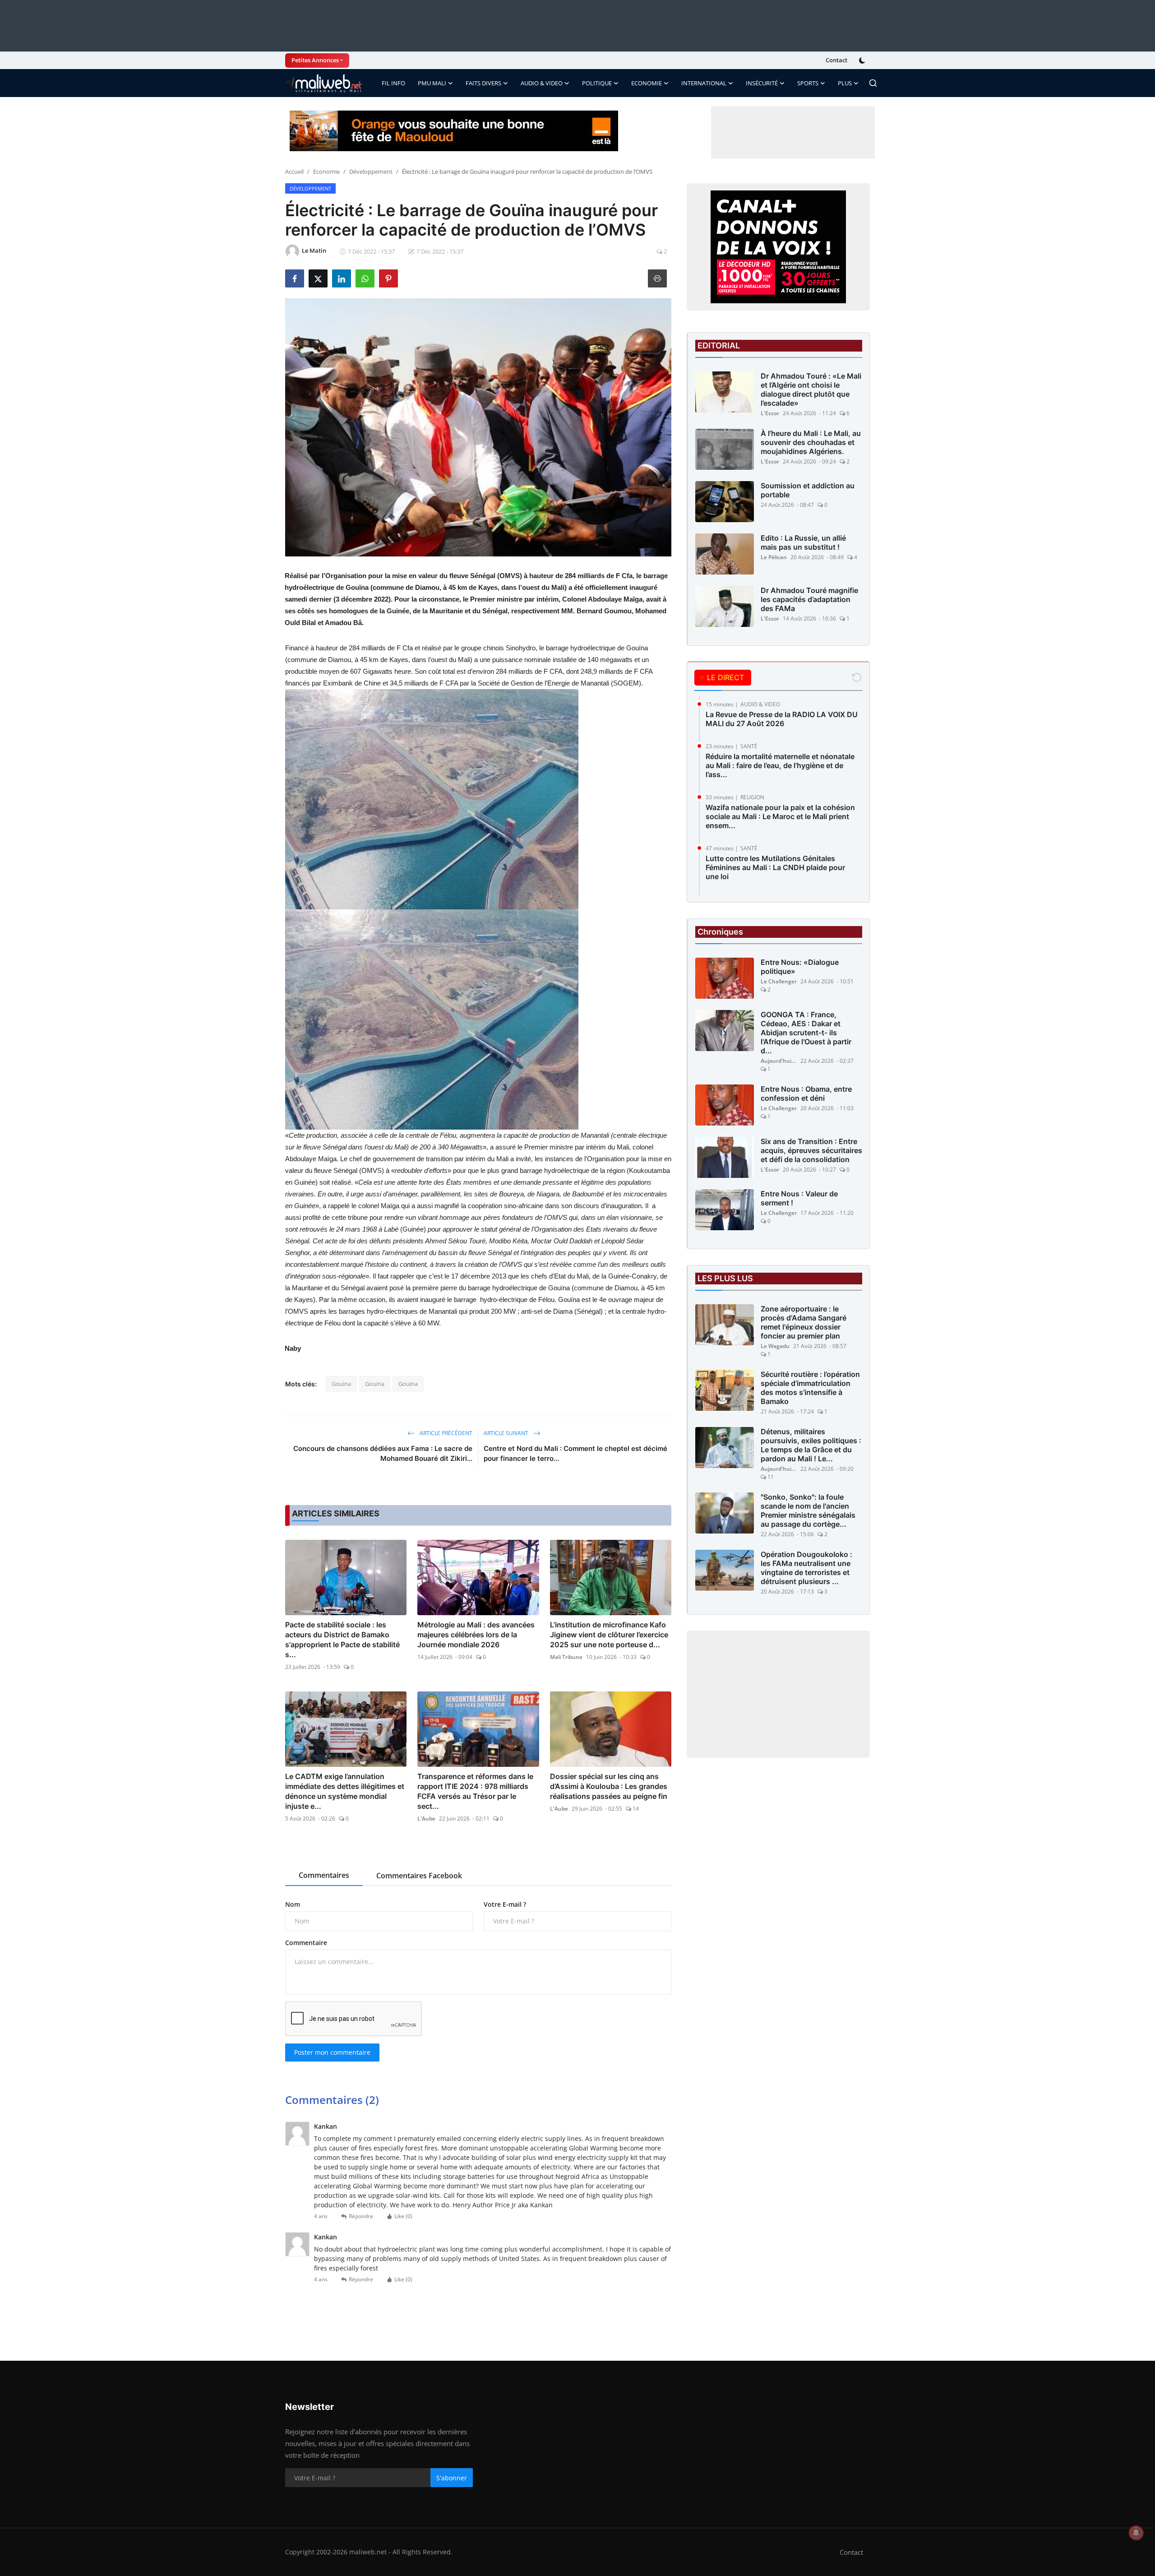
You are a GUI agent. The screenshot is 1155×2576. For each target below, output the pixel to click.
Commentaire (306, 1943)
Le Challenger (779, 981)
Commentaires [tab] (324, 1875)
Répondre (361, 2216)
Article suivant (507, 1433)
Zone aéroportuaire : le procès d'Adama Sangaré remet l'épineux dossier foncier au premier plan (804, 1322)
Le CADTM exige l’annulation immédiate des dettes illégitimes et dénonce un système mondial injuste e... (345, 1791)
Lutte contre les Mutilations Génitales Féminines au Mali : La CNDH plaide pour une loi (775, 867)
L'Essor (770, 413)
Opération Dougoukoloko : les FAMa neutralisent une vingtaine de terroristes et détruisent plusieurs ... (806, 1568)
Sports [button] (808, 83)
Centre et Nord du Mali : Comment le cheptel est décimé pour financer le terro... (575, 1453)
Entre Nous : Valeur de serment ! (799, 1198)
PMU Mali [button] (432, 83)
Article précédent (445, 1433)
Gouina (341, 1384)
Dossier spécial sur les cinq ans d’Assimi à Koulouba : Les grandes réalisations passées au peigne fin (609, 1786)
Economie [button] (647, 83)
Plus (845, 83)
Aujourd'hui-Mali (779, 1061)
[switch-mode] (863, 60)
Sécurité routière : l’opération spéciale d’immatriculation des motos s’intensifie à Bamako (810, 1388)
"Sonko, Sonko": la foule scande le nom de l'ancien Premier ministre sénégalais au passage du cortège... (808, 1510)
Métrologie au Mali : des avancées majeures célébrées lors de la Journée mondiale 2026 (476, 1635)
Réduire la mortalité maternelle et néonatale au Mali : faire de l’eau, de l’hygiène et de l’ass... (780, 765)
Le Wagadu (775, 1346)
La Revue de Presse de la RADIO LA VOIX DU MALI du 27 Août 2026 (782, 719)
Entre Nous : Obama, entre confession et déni (806, 1093)
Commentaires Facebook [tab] (419, 1876)
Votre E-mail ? (505, 1904)
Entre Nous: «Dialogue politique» (800, 967)
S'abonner (452, 2478)
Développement (371, 171)
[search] (873, 83)
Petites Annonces (315, 60)
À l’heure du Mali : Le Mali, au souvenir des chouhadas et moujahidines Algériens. (811, 442)
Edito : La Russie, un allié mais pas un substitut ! (803, 542)
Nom (293, 1904)
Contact (836, 60)
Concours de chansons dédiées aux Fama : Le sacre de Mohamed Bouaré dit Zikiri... (383, 1453)
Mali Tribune (566, 1657)
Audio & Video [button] (542, 83)
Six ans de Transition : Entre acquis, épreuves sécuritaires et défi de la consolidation (811, 1150)
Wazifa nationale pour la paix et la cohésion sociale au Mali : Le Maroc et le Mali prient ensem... (780, 816)
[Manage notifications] (1136, 2533)
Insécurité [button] (762, 83)
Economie (326, 171)
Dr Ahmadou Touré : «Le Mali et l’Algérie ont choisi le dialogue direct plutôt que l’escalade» (811, 389)
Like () (403, 2216)
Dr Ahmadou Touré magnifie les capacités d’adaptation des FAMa (809, 599)
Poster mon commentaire (332, 2052)
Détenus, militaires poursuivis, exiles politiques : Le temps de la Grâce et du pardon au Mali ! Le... (811, 1445)
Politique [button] (597, 83)
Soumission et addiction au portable (808, 490)
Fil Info (393, 83)
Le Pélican (774, 557)
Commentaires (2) (332, 2100)
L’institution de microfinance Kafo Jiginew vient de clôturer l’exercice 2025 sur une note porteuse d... (609, 1635)
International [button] (704, 83)
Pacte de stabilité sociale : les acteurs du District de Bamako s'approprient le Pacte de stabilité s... (342, 1640)
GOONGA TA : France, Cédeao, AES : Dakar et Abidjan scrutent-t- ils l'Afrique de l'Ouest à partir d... (806, 1033)
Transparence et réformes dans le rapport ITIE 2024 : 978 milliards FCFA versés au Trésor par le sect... (475, 1791)
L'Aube (426, 1818)
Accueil (294, 171)
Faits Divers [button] (483, 83)
